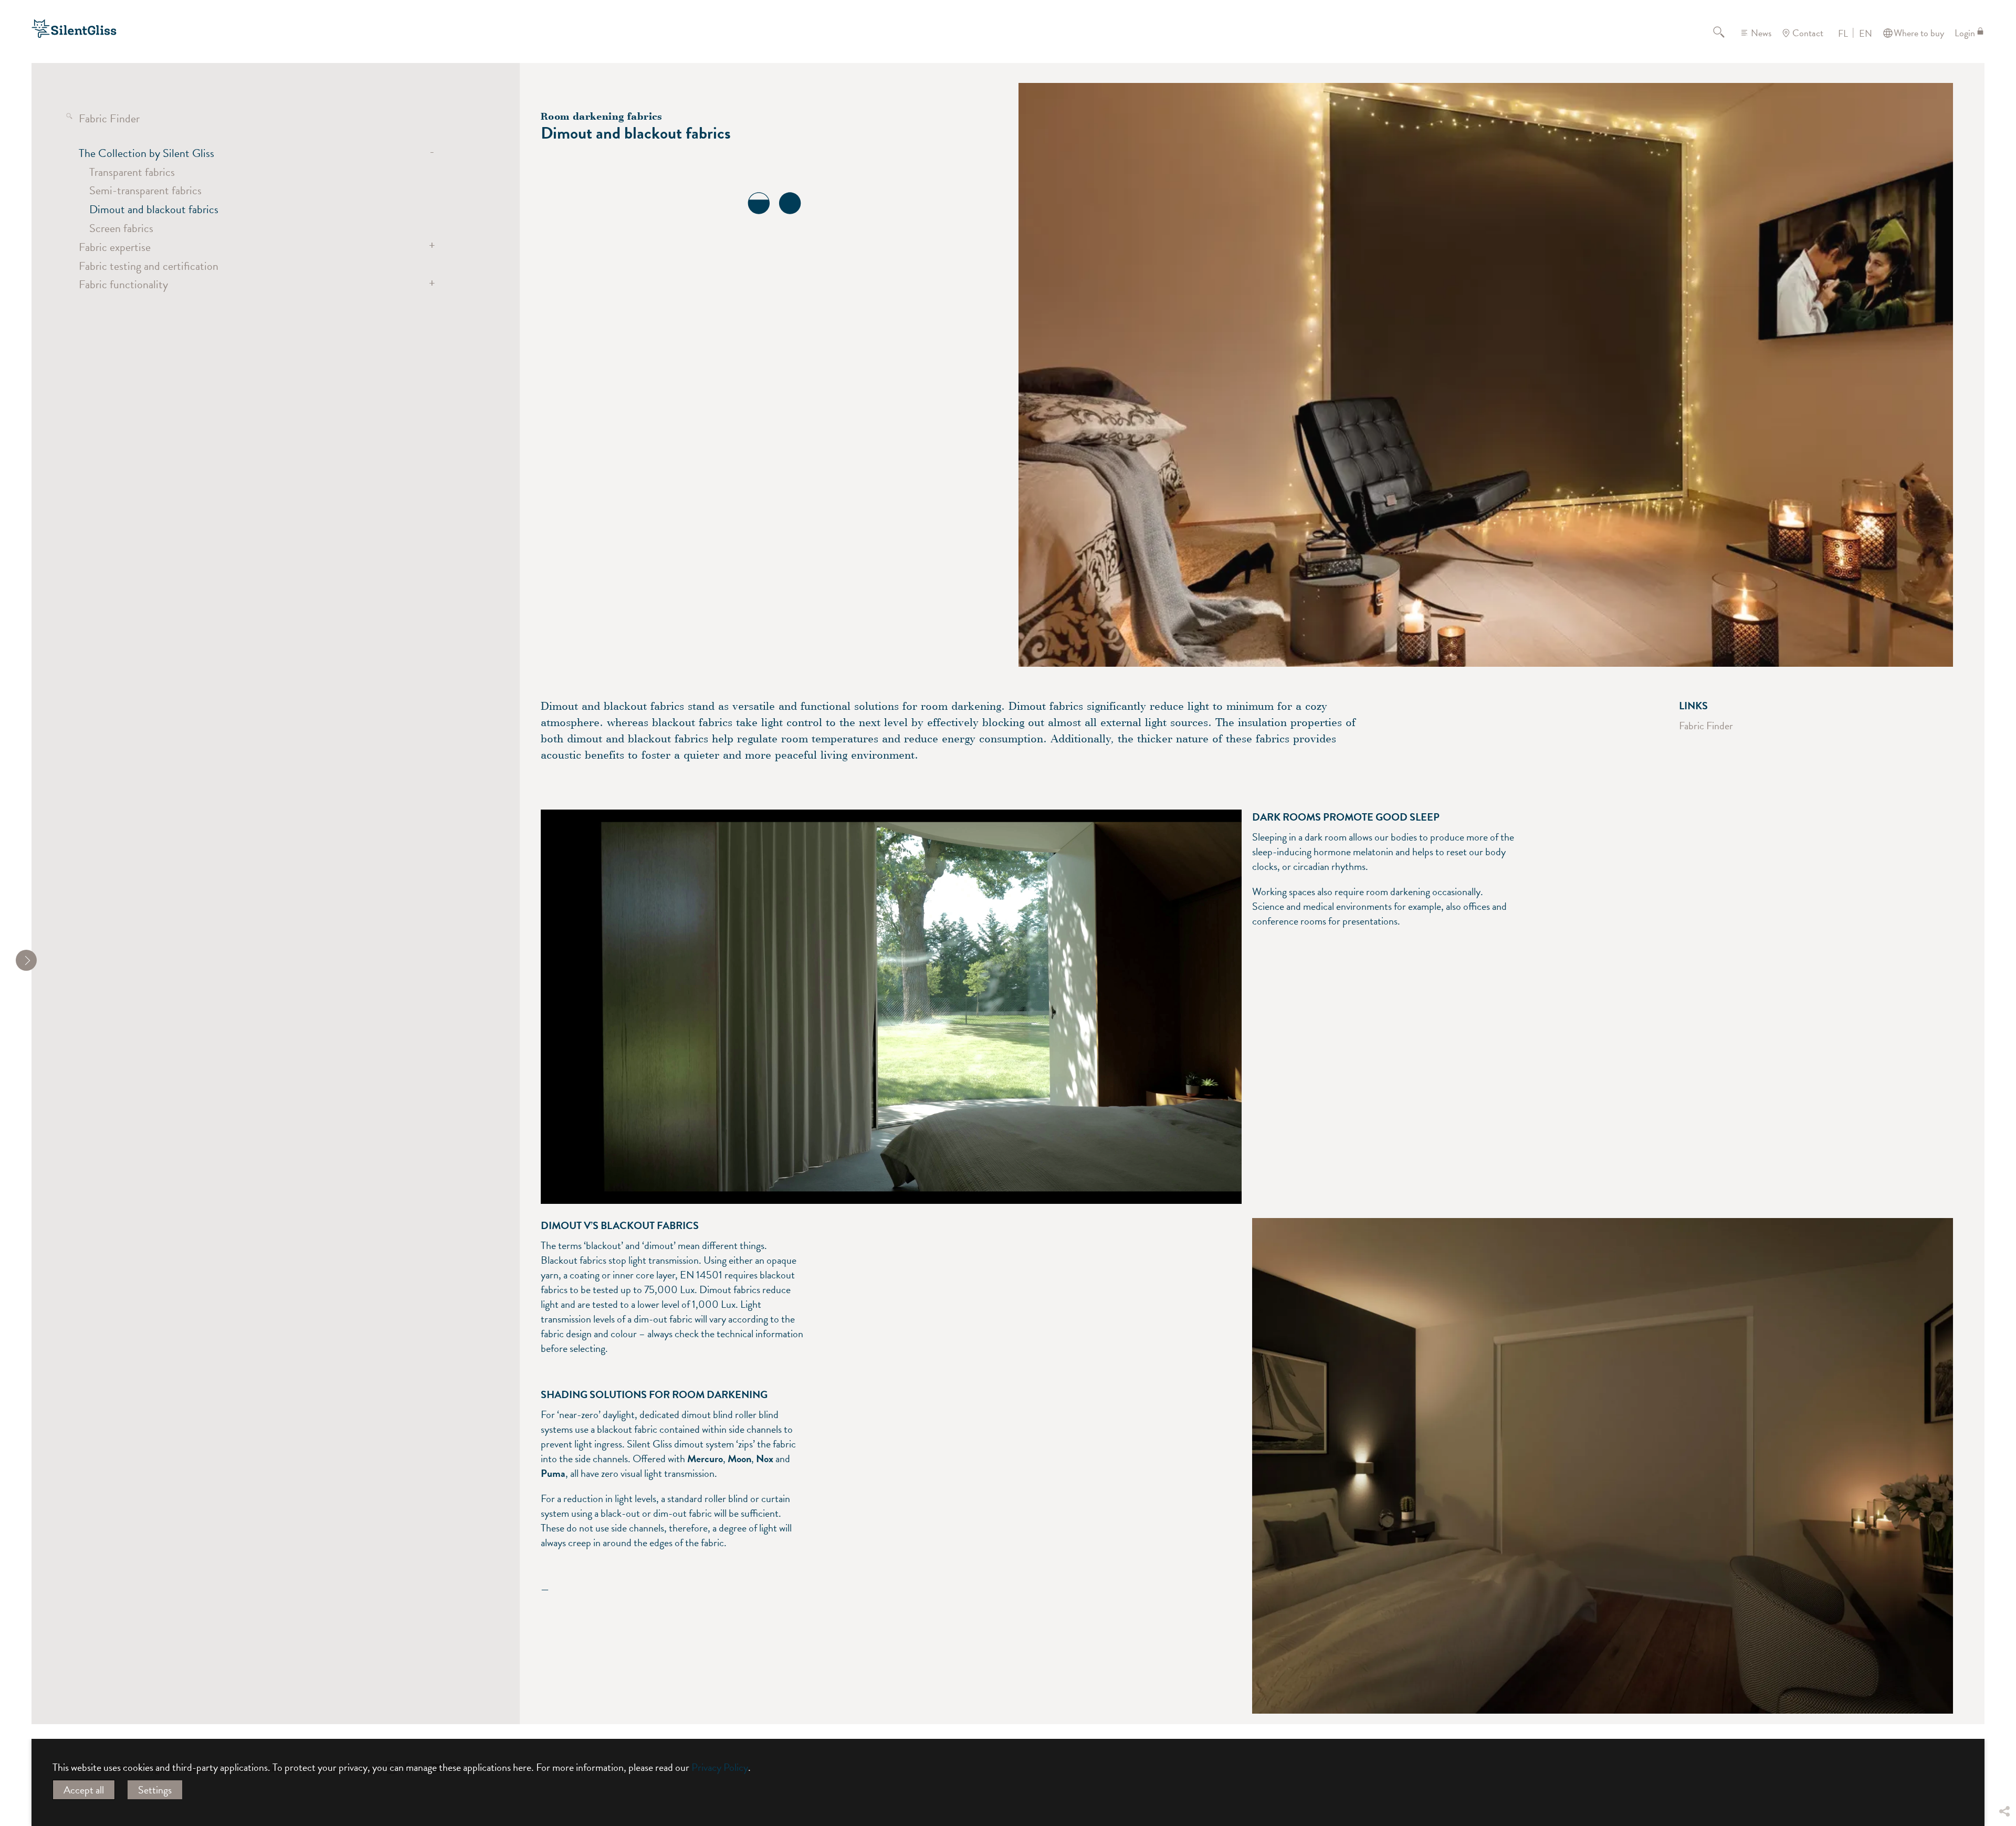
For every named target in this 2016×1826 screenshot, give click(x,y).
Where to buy (1919, 33)
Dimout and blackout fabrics (154, 209)
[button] (2004, 1734)
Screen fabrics (121, 228)
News (1761, 33)
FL (1843, 34)
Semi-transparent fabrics (145, 190)
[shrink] (26, 960)
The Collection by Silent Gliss (146, 153)
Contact (1808, 33)
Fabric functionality (123, 284)
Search (1725, 33)
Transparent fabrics (132, 172)
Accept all (84, 1790)
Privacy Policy (720, 1767)
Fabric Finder (109, 118)
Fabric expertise (115, 247)
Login (1965, 33)
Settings (155, 1790)
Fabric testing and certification (149, 266)
